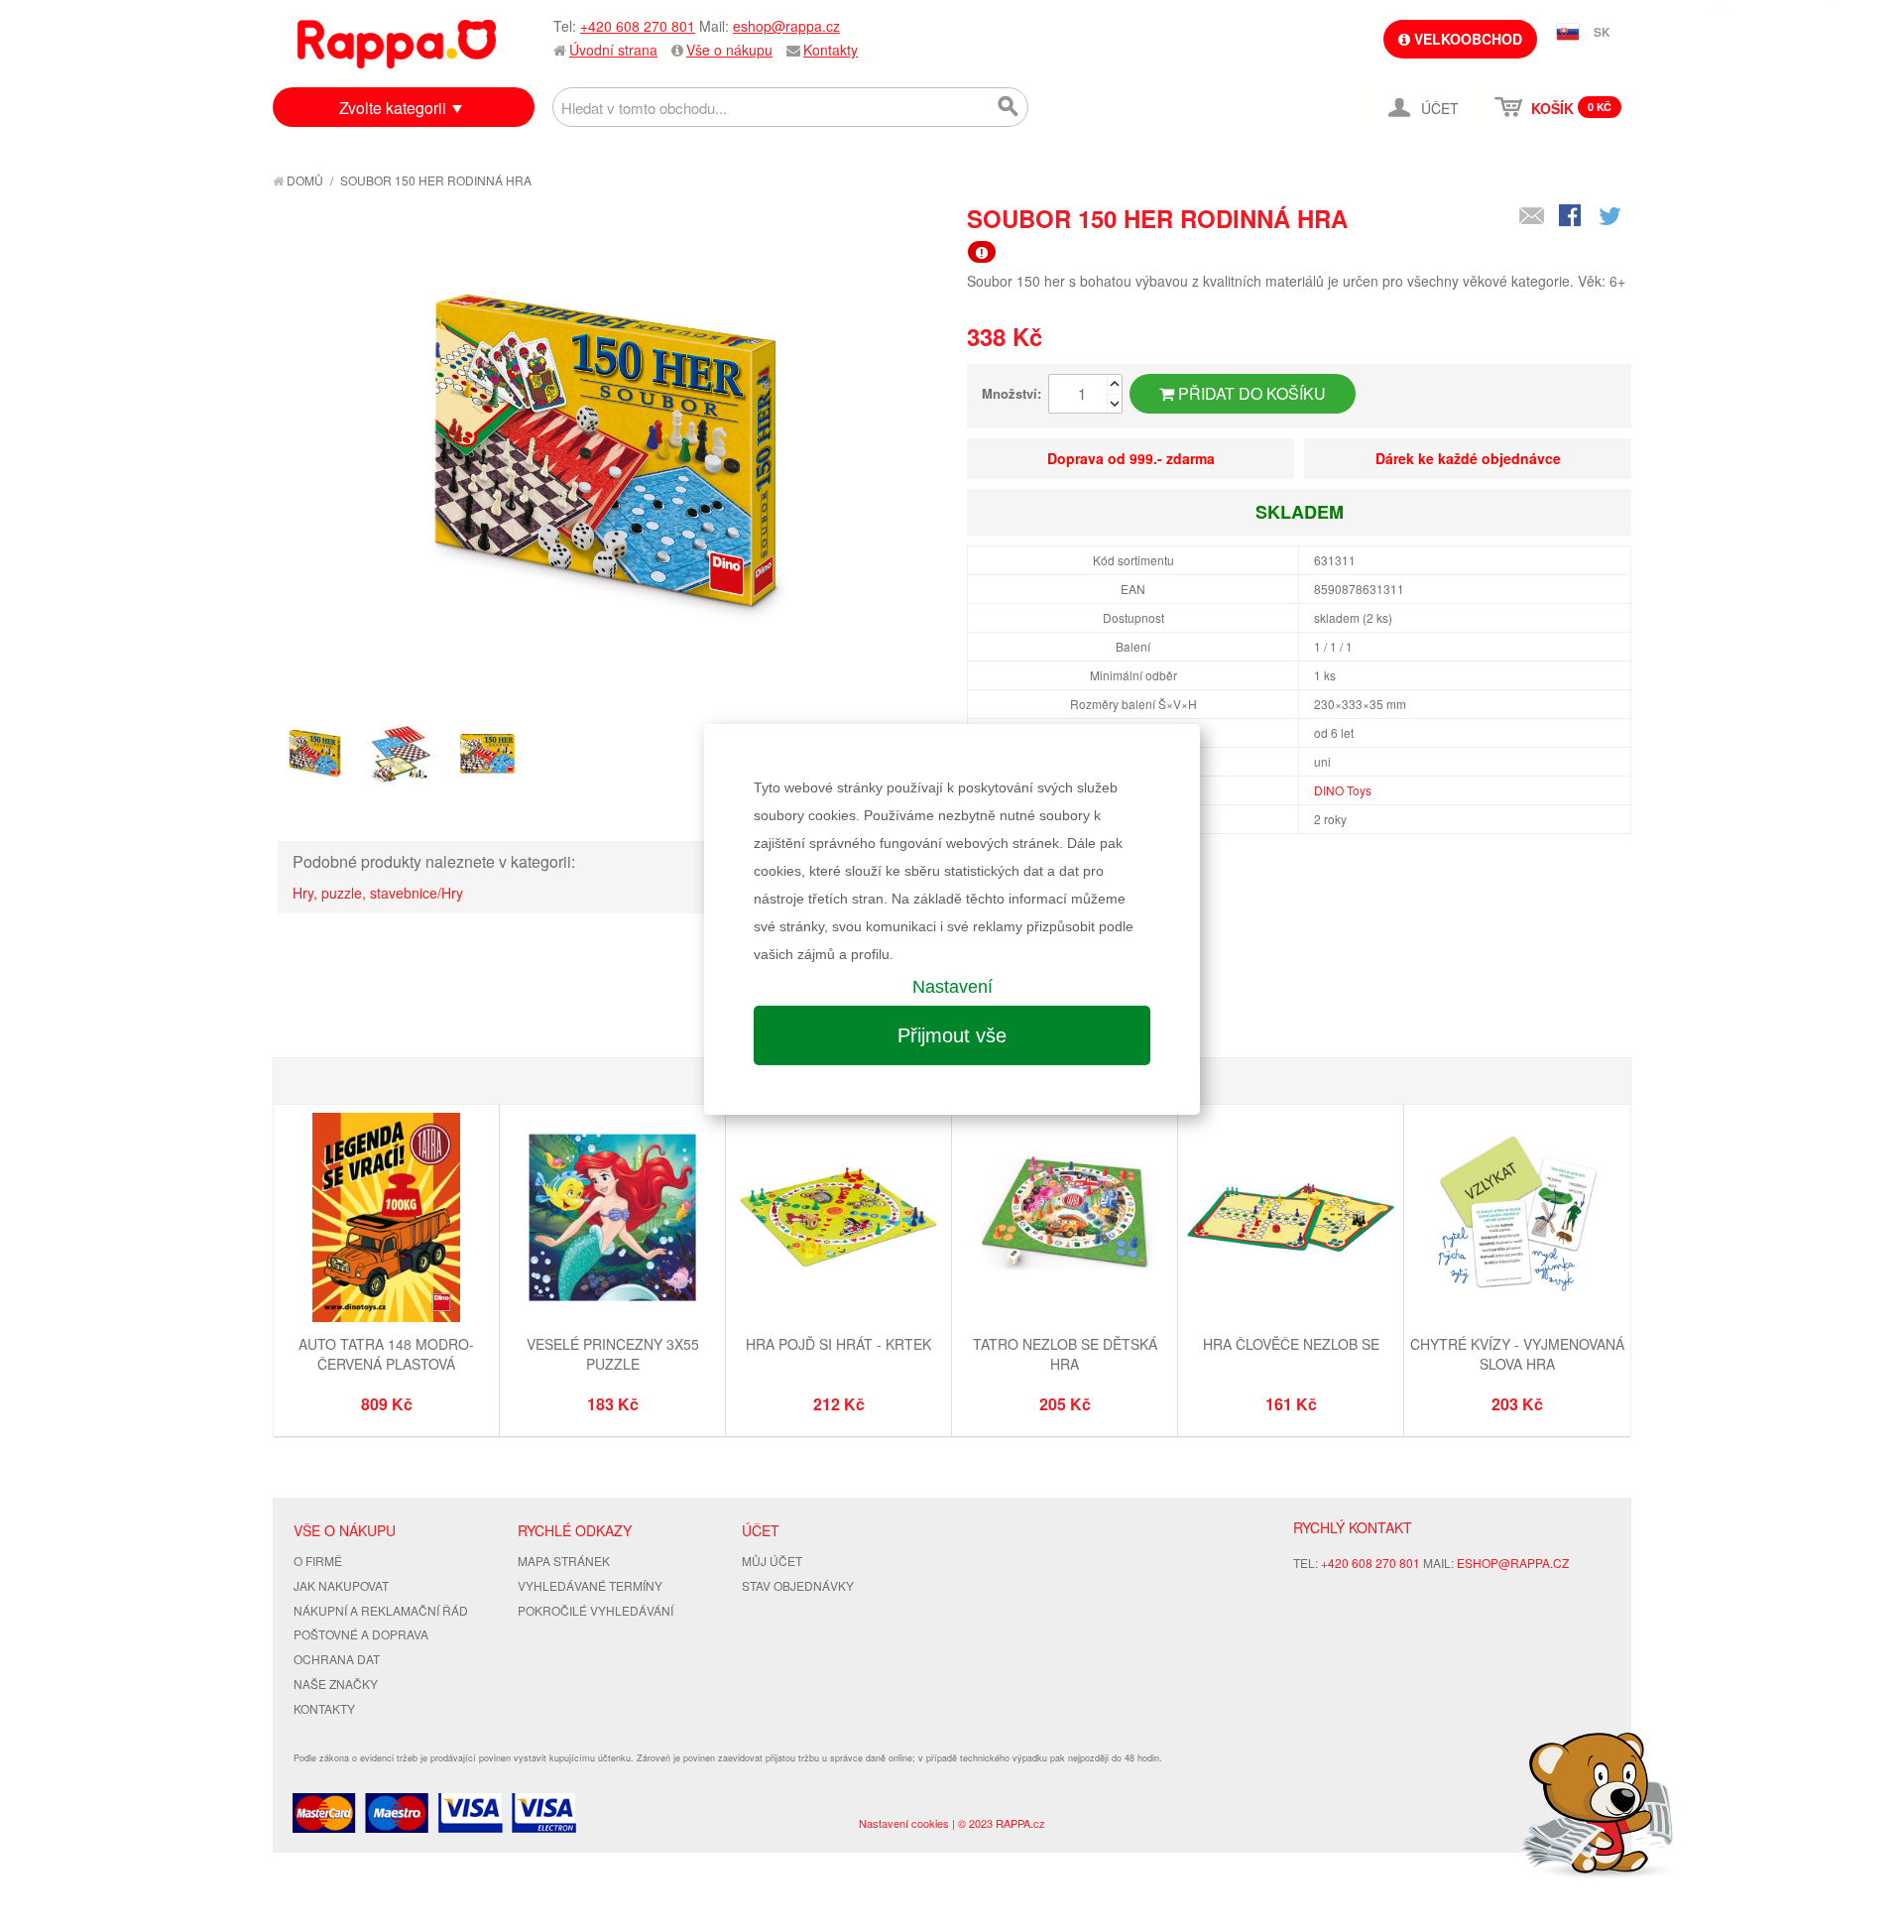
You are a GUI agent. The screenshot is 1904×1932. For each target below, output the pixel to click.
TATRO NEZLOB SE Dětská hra (1065, 1354)
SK (1602, 32)
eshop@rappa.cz (786, 26)
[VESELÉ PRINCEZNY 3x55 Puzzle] (612, 1220)
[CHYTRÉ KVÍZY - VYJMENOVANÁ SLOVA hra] (1517, 1220)
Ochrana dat (337, 1659)
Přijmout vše (952, 1035)
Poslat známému (1532, 217)
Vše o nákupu (729, 50)
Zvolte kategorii (393, 108)
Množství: (1011, 393)
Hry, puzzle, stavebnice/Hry (378, 893)
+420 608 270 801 (638, 26)
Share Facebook (1572, 217)
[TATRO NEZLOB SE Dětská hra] (1065, 1220)
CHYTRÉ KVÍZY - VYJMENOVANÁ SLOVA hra (1517, 1354)
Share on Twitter (1611, 217)
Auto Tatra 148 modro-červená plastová (386, 1354)
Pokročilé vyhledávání (595, 1610)
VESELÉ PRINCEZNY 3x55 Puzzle (613, 1354)
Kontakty (831, 50)
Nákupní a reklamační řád (381, 1610)
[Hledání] (1009, 107)
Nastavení (952, 987)
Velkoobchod (1466, 39)
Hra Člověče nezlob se (1291, 1344)
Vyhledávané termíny (590, 1585)
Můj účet (772, 1561)
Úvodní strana (613, 50)
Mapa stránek (564, 1561)
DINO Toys (1343, 790)
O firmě (318, 1561)
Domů (303, 180)
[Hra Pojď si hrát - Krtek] (838, 1220)
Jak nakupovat (341, 1585)
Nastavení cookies (904, 1823)
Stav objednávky (798, 1585)
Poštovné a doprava (361, 1634)
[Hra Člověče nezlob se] (1291, 1220)
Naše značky (336, 1684)
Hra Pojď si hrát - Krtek (838, 1344)
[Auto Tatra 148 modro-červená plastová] (386, 1220)
